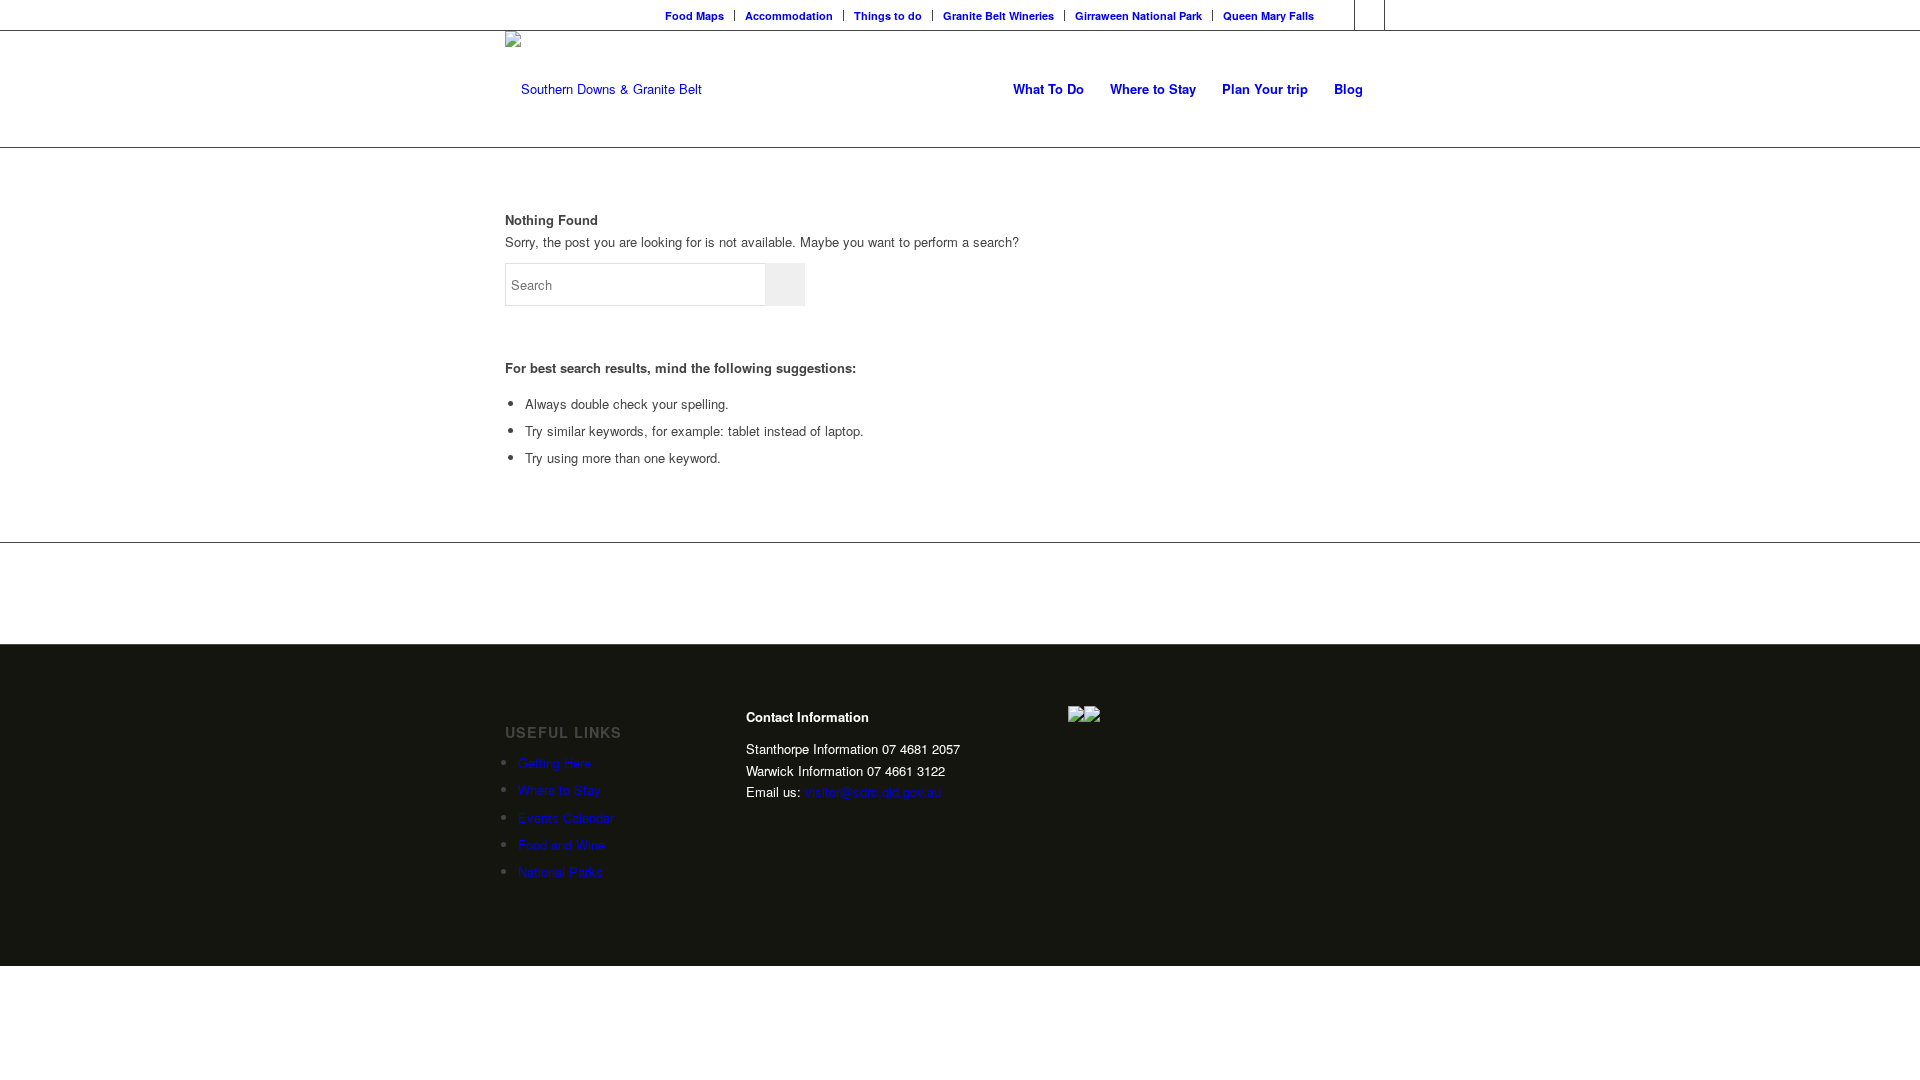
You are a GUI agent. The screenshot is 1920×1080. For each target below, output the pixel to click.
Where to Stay (559, 789)
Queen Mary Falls (1268, 15)
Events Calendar (566, 817)
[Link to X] (1400, 15)
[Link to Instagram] (1369, 15)
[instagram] (754, 824)
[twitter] (754, 856)
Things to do (888, 15)
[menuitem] (695, 15)
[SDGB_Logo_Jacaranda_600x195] (603, 89)
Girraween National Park (1138, 15)
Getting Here (554, 762)
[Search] (1395, 89)
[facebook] (754, 888)
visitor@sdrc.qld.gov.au (873, 791)
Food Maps (694, 15)
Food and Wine (561, 844)
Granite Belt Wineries (998, 15)
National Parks (560, 871)
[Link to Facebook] (1339, 15)
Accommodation (789, 15)
